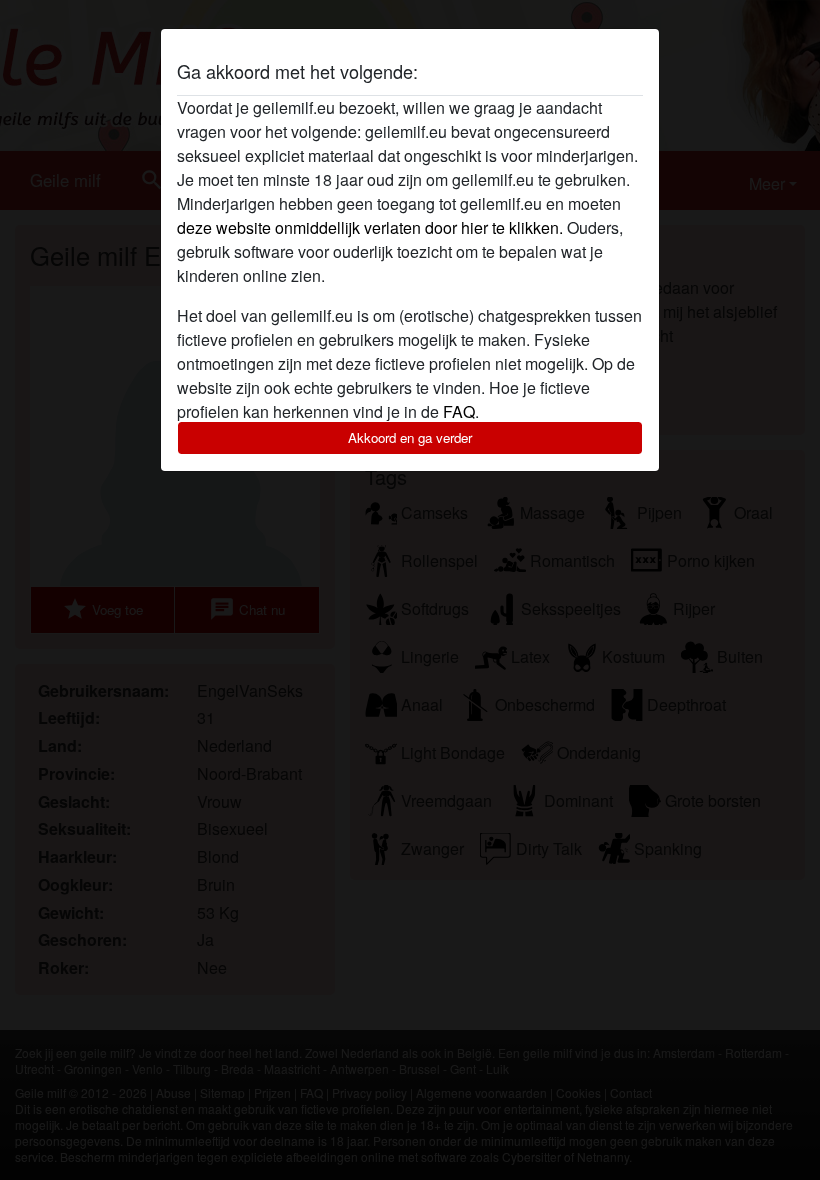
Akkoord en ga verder (410, 437)
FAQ (459, 411)
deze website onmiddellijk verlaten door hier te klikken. (370, 227)
